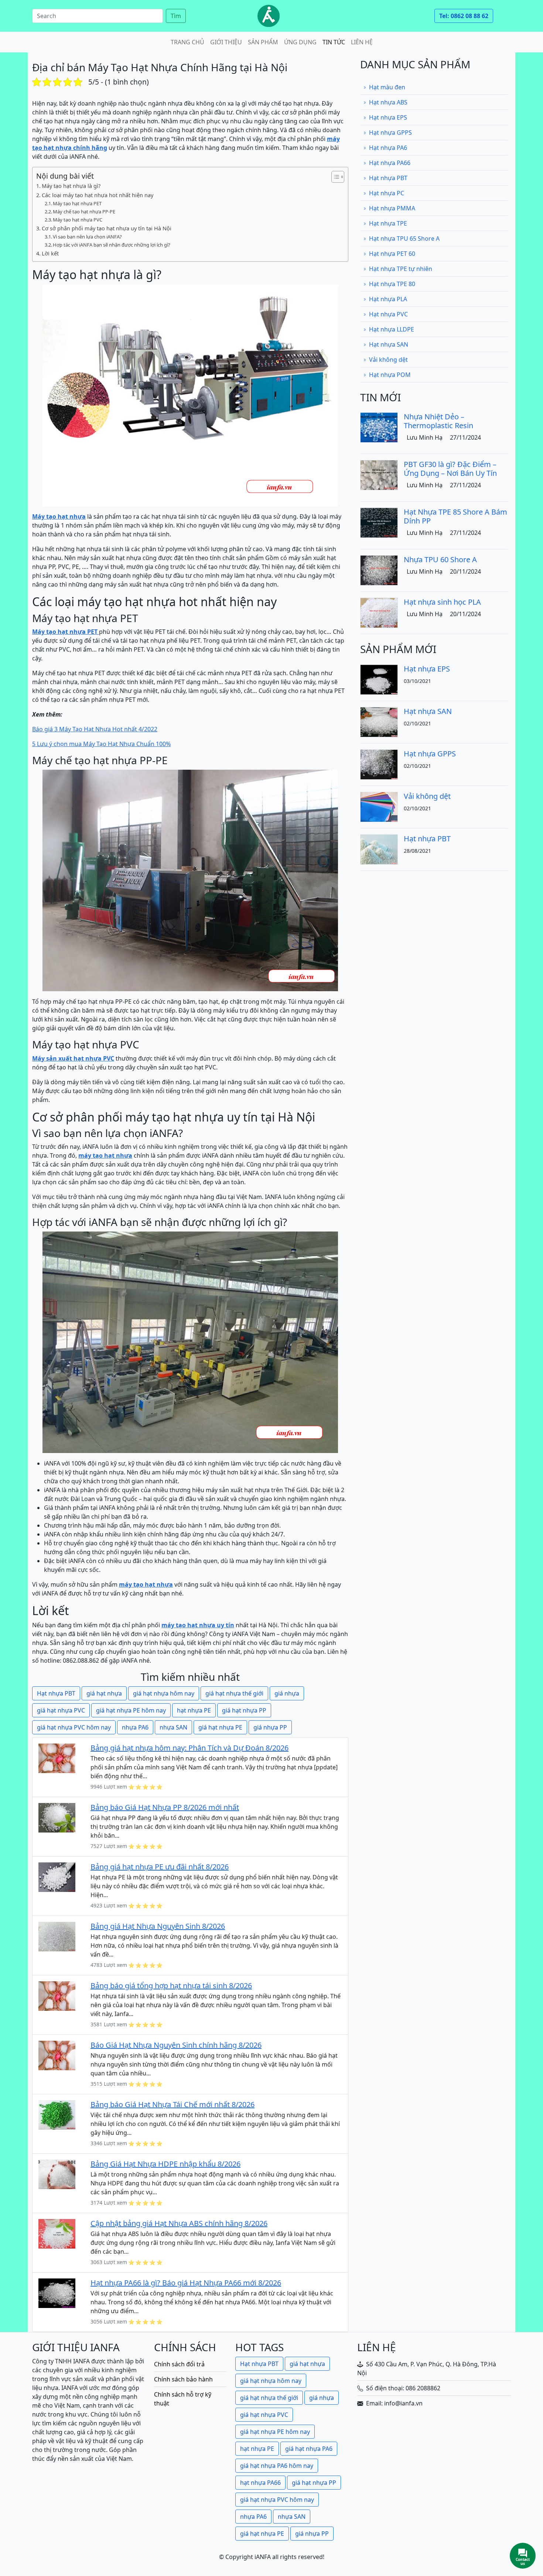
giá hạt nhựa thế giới (234, 1693)
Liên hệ (362, 42)
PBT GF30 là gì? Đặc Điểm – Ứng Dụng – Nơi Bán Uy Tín (450, 469)
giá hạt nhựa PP (244, 1710)
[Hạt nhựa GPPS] (379, 764)
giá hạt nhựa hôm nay (164, 1693)
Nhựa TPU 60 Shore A (440, 559)
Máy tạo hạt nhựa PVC (78, 220)
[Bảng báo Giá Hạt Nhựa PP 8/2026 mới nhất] (57, 1817)
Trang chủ (187, 42)
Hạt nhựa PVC (388, 314)
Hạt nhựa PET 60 (392, 254)
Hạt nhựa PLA (388, 299)
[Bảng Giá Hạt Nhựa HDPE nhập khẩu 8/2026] (57, 2174)
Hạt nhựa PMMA (392, 208)
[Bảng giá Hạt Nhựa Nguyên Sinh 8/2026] (57, 1936)
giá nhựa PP (270, 1727)
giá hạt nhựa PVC (61, 1710)
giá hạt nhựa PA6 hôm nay (277, 2466)
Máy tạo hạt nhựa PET (77, 203)
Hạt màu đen (387, 87)
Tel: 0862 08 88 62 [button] (464, 16)
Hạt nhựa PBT (56, 1693)
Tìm (176, 16)
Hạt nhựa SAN (389, 344)
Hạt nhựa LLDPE (392, 329)
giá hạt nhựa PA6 (309, 2449)
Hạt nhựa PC (387, 193)
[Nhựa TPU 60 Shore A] (379, 570)
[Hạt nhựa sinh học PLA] (379, 612)
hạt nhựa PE (194, 1710)
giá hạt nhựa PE (220, 1727)
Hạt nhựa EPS (388, 117)
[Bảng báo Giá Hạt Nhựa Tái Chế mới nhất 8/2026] (57, 2114)
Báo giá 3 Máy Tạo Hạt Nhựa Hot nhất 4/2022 (95, 729)
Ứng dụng (300, 42)
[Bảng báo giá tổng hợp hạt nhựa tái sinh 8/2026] (57, 1995)
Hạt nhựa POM (390, 375)
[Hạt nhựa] (269, 16)
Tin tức (334, 42)
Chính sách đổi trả (179, 2364)
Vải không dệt (388, 360)
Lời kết (50, 253)
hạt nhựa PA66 (260, 2483)
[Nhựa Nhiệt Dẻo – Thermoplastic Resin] (379, 427)
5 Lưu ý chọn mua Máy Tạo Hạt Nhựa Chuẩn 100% (101, 744)
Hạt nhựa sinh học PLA (442, 602)
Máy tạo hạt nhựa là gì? (71, 186)
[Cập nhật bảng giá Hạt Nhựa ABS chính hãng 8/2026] (57, 2233)
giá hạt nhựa (104, 1693)
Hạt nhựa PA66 (390, 163)
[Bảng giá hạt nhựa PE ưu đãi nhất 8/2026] (57, 1876)
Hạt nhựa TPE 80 (392, 284)
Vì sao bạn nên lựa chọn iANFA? (87, 237)
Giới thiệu (226, 42)
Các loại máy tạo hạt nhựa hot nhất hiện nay (98, 195)
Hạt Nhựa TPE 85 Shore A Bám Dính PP (455, 516)
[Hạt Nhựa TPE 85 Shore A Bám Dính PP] (379, 522)
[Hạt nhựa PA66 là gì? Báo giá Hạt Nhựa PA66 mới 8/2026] (57, 2292)
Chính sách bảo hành (183, 2379)
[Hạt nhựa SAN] (379, 721)
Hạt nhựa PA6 (388, 148)
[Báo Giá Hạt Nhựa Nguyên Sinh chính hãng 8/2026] (57, 2055)
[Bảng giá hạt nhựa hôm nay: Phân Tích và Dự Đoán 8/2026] (57, 1758)
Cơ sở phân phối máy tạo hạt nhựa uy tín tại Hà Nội (107, 228)
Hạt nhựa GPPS (390, 133)
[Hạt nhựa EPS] (379, 679)
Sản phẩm (263, 42)
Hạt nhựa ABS (388, 102)
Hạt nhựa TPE (388, 223)
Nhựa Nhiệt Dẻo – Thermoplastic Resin (438, 421)
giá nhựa (287, 1693)
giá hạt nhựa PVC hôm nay (74, 1727)
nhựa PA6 (135, 1727)
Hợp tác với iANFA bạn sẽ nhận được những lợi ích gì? (112, 245)
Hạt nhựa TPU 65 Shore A (404, 238)
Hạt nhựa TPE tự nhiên (401, 269)
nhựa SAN (173, 1727)
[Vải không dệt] (379, 806)
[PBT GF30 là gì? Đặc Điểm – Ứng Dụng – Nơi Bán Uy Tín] (379, 474)
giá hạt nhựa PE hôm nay (131, 1710)
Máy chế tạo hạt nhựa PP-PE (84, 212)
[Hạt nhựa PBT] (379, 849)
